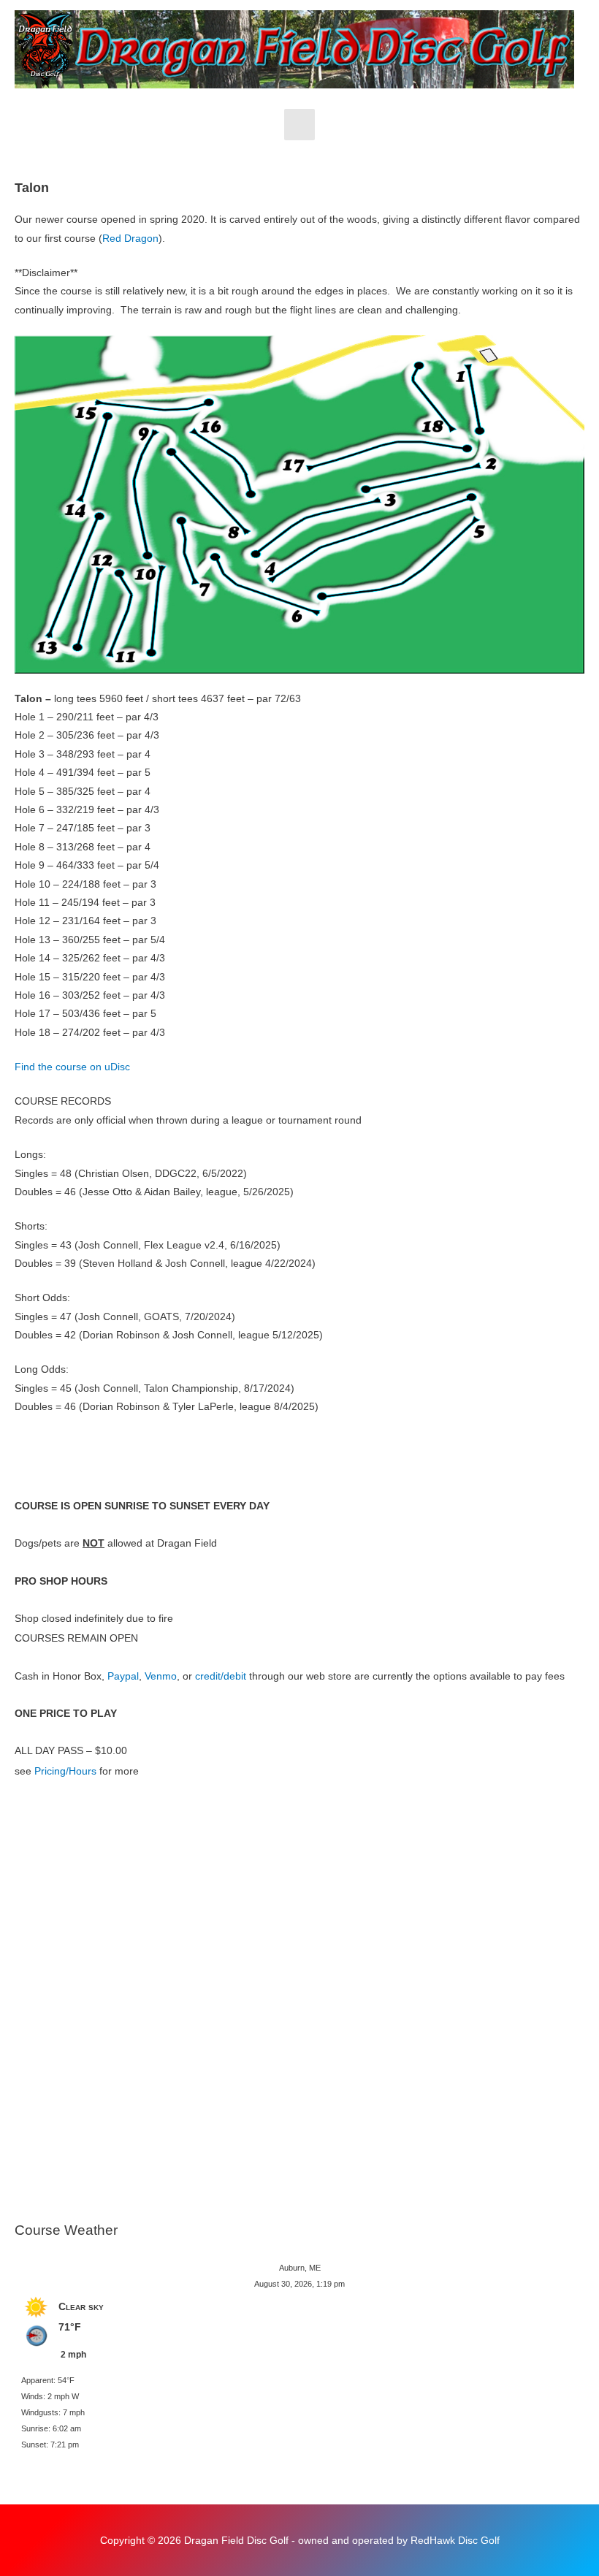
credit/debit (221, 1676)
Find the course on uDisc (72, 1067)
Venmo (161, 1676)
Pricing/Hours (65, 1771)
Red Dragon (130, 239)
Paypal (123, 1676)
